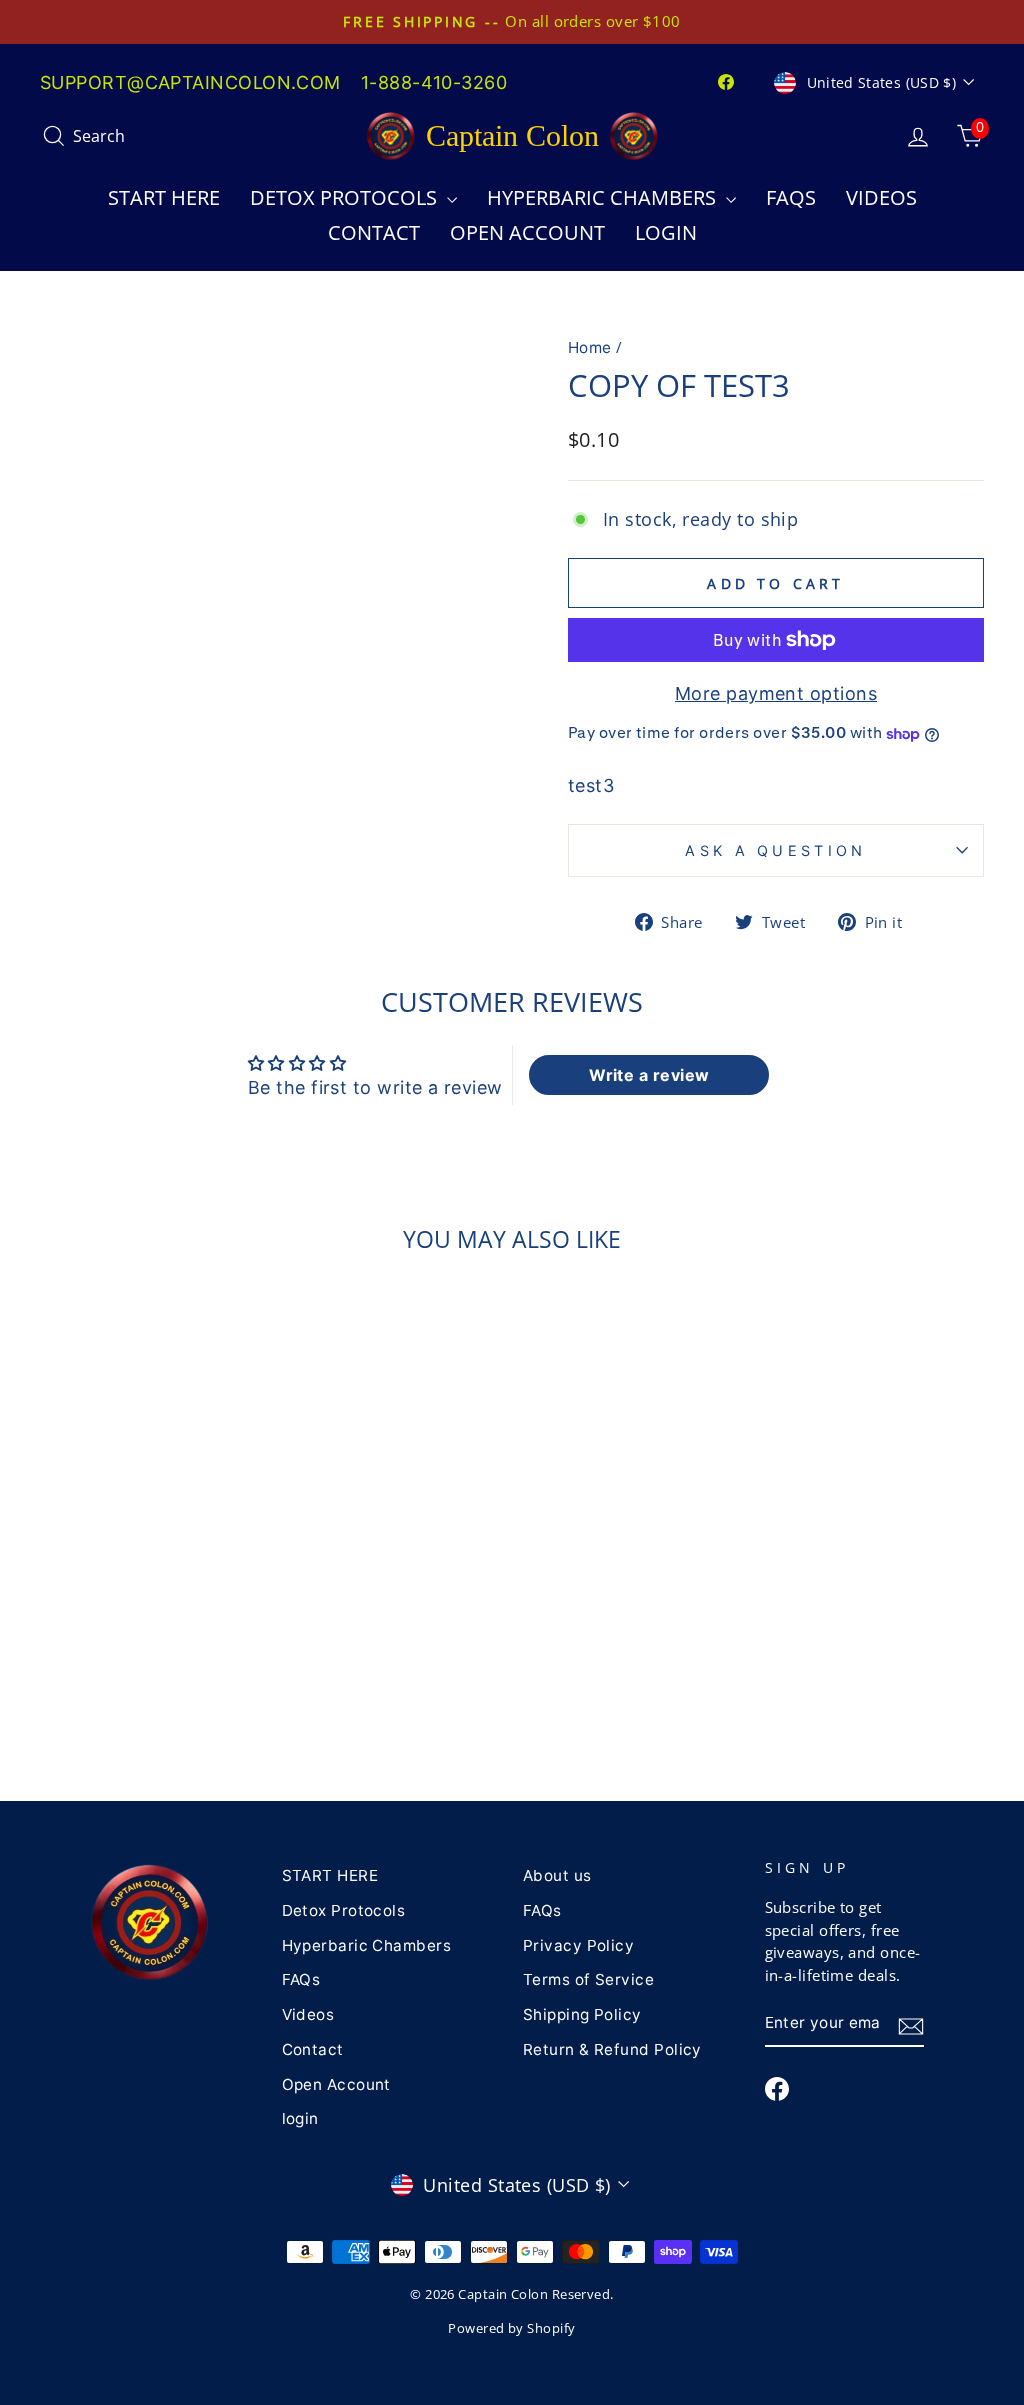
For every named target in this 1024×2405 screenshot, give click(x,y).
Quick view (150, 1663)
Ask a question (775, 850)
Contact (374, 232)
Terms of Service (588, 1979)
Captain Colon (512, 135)
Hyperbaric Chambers (604, 197)
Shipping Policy (582, 2014)
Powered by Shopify (511, 2328)
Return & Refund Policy (612, 2049)
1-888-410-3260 (434, 82)
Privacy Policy (578, 1945)
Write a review (649, 1075)
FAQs (791, 197)
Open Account (527, 232)
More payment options (776, 693)
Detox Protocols (346, 197)
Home (590, 347)
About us (557, 1875)
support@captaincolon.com (190, 82)
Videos (881, 197)
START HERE (164, 197)
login (666, 232)
